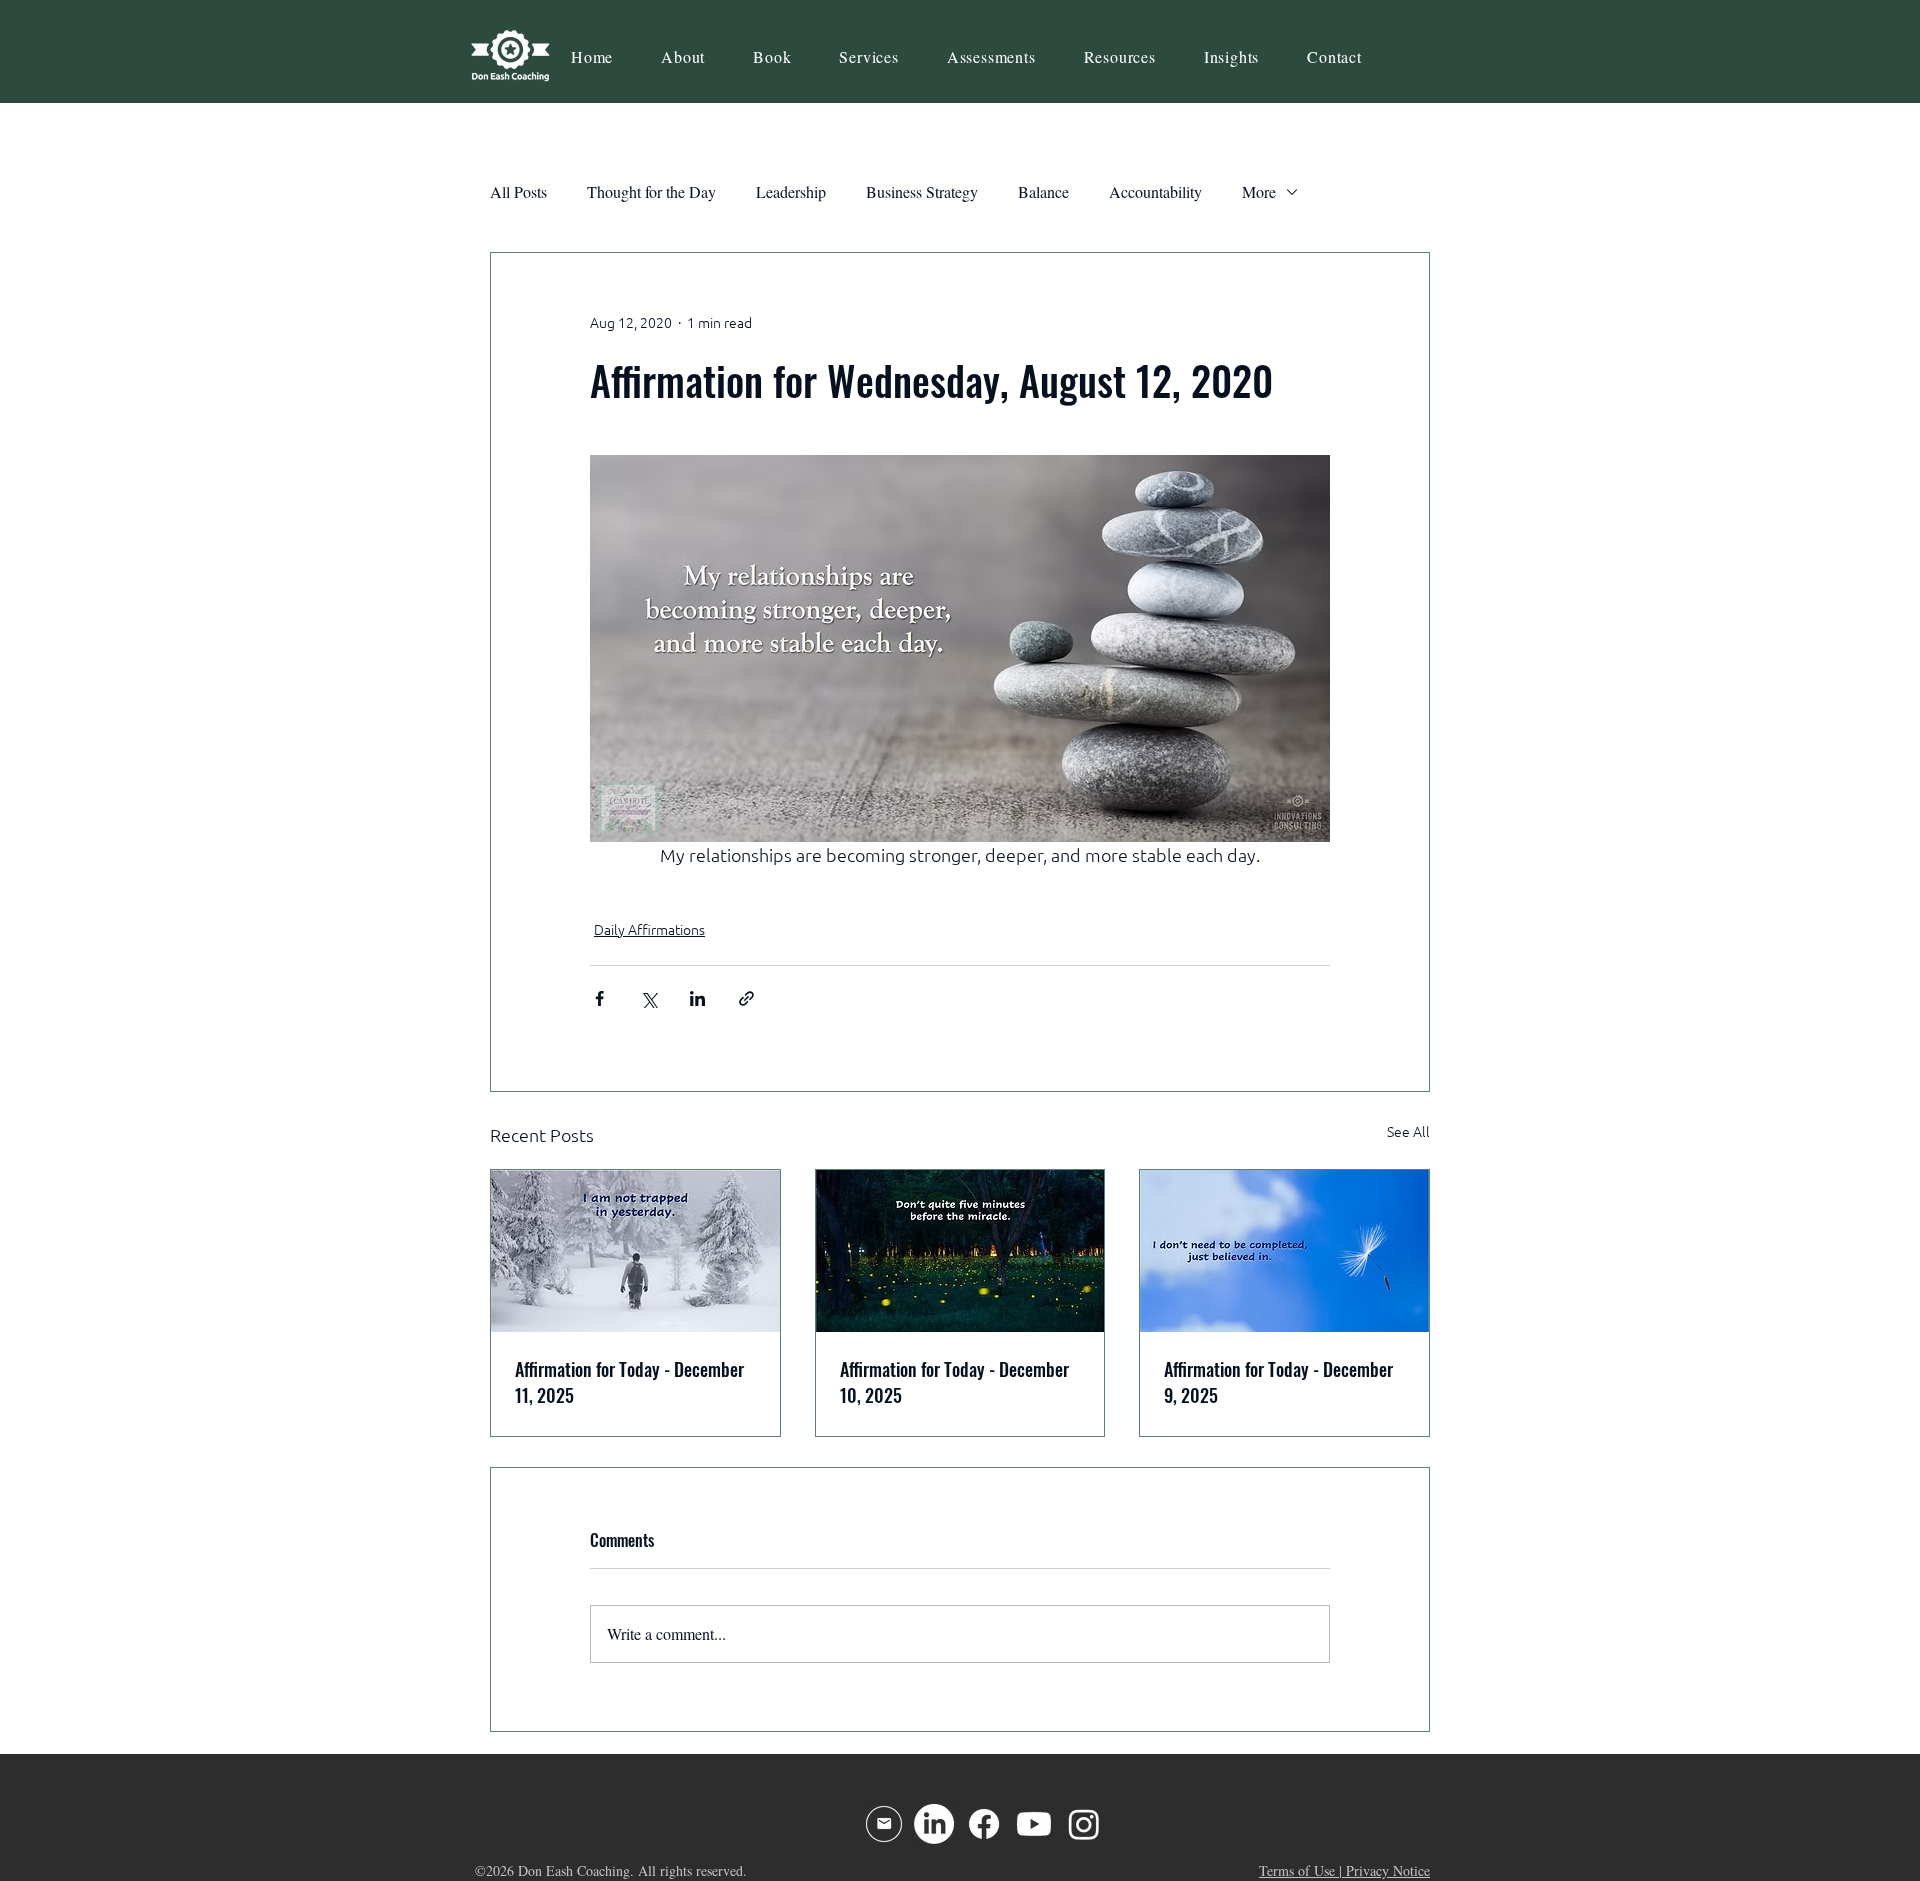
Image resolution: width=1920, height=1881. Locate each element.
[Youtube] (1034, 1824)
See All (1408, 1132)
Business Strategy (922, 191)
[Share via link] (746, 998)
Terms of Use (1297, 1870)
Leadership (791, 191)
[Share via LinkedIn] (697, 998)
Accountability (1155, 191)
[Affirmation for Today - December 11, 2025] (635, 1251)
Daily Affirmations (649, 930)
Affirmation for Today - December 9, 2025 (1278, 1382)
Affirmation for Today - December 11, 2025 (629, 1382)
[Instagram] (1084, 1824)
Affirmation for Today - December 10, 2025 (954, 1382)
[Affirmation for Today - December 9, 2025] (1284, 1251)
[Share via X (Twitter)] (648, 998)
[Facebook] (984, 1824)
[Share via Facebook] (599, 998)
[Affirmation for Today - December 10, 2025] (960, 1251)
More (1259, 191)
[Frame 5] (884, 1824)
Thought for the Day (651, 191)
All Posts (518, 191)
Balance (1043, 191)
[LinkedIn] (934, 1824)
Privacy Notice (1388, 1870)
